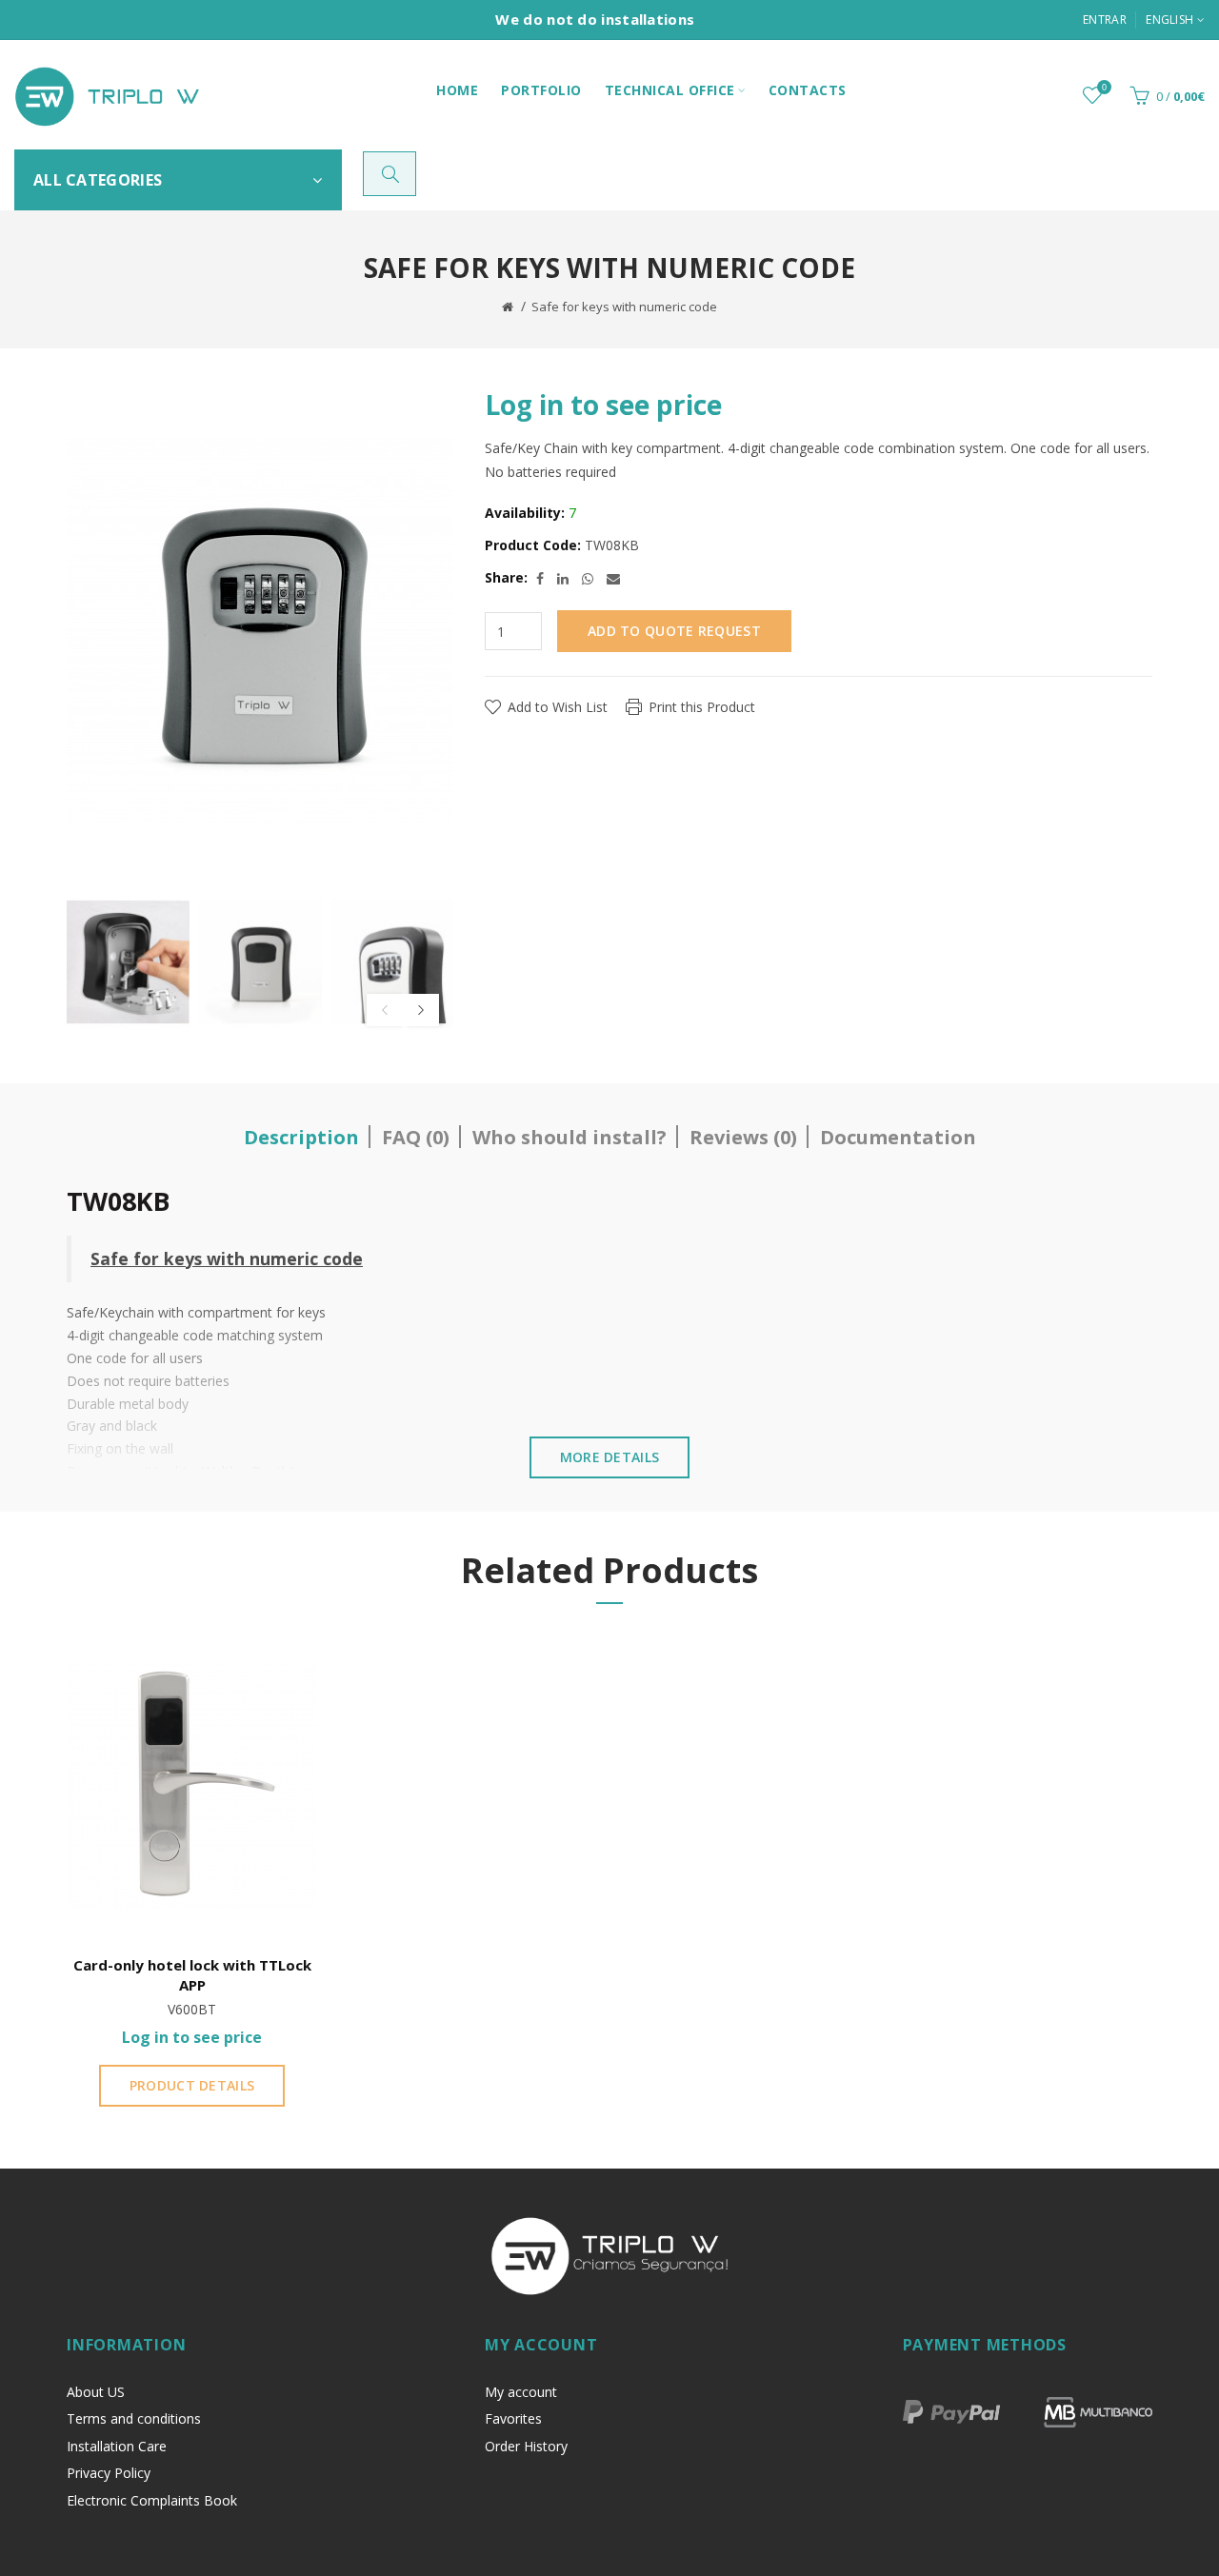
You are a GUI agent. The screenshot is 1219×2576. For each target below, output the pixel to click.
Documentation (898, 1137)
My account (521, 2392)
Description (301, 1137)
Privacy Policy (109, 2473)
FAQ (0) (416, 1137)
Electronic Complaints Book (152, 2500)
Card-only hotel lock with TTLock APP (192, 1975)
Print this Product (702, 707)
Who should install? (570, 1137)
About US (96, 2392)
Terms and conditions (134, 2418)
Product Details (192, 2085)
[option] (128, 962)
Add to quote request (674, 631)
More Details (610, 1457)
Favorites (513, 2418)
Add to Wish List (558, 707)
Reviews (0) (743, 1137)
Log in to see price (603, 405)
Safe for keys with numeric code (624, 307)
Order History (526, 2446)
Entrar (1105, 20)
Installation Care (117, 2446)
